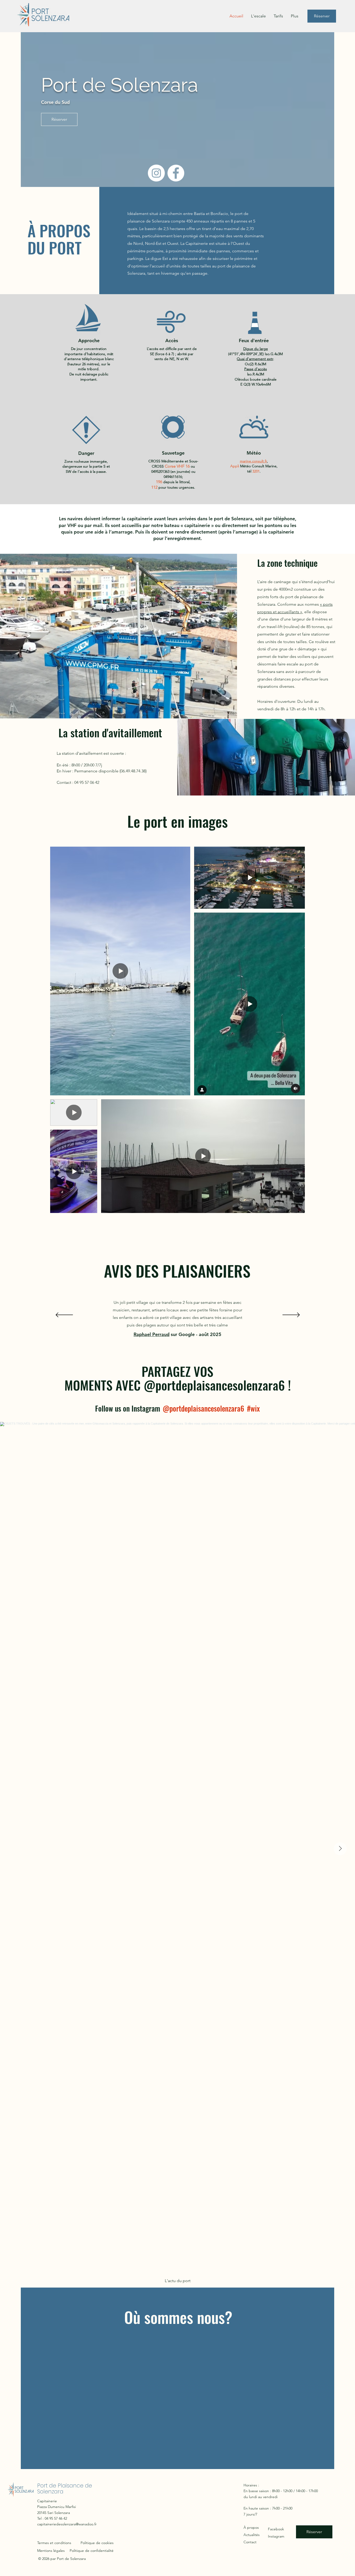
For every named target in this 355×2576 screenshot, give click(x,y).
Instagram (276, 2536)
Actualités (252, 2535)
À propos (251, 2527)
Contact (250, 2542)
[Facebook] (176, 173)
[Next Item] (340, 1849)
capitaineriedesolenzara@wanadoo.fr (67, 2524)
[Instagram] (156, 173)
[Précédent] (64, 1315)
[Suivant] (291, 1315)
